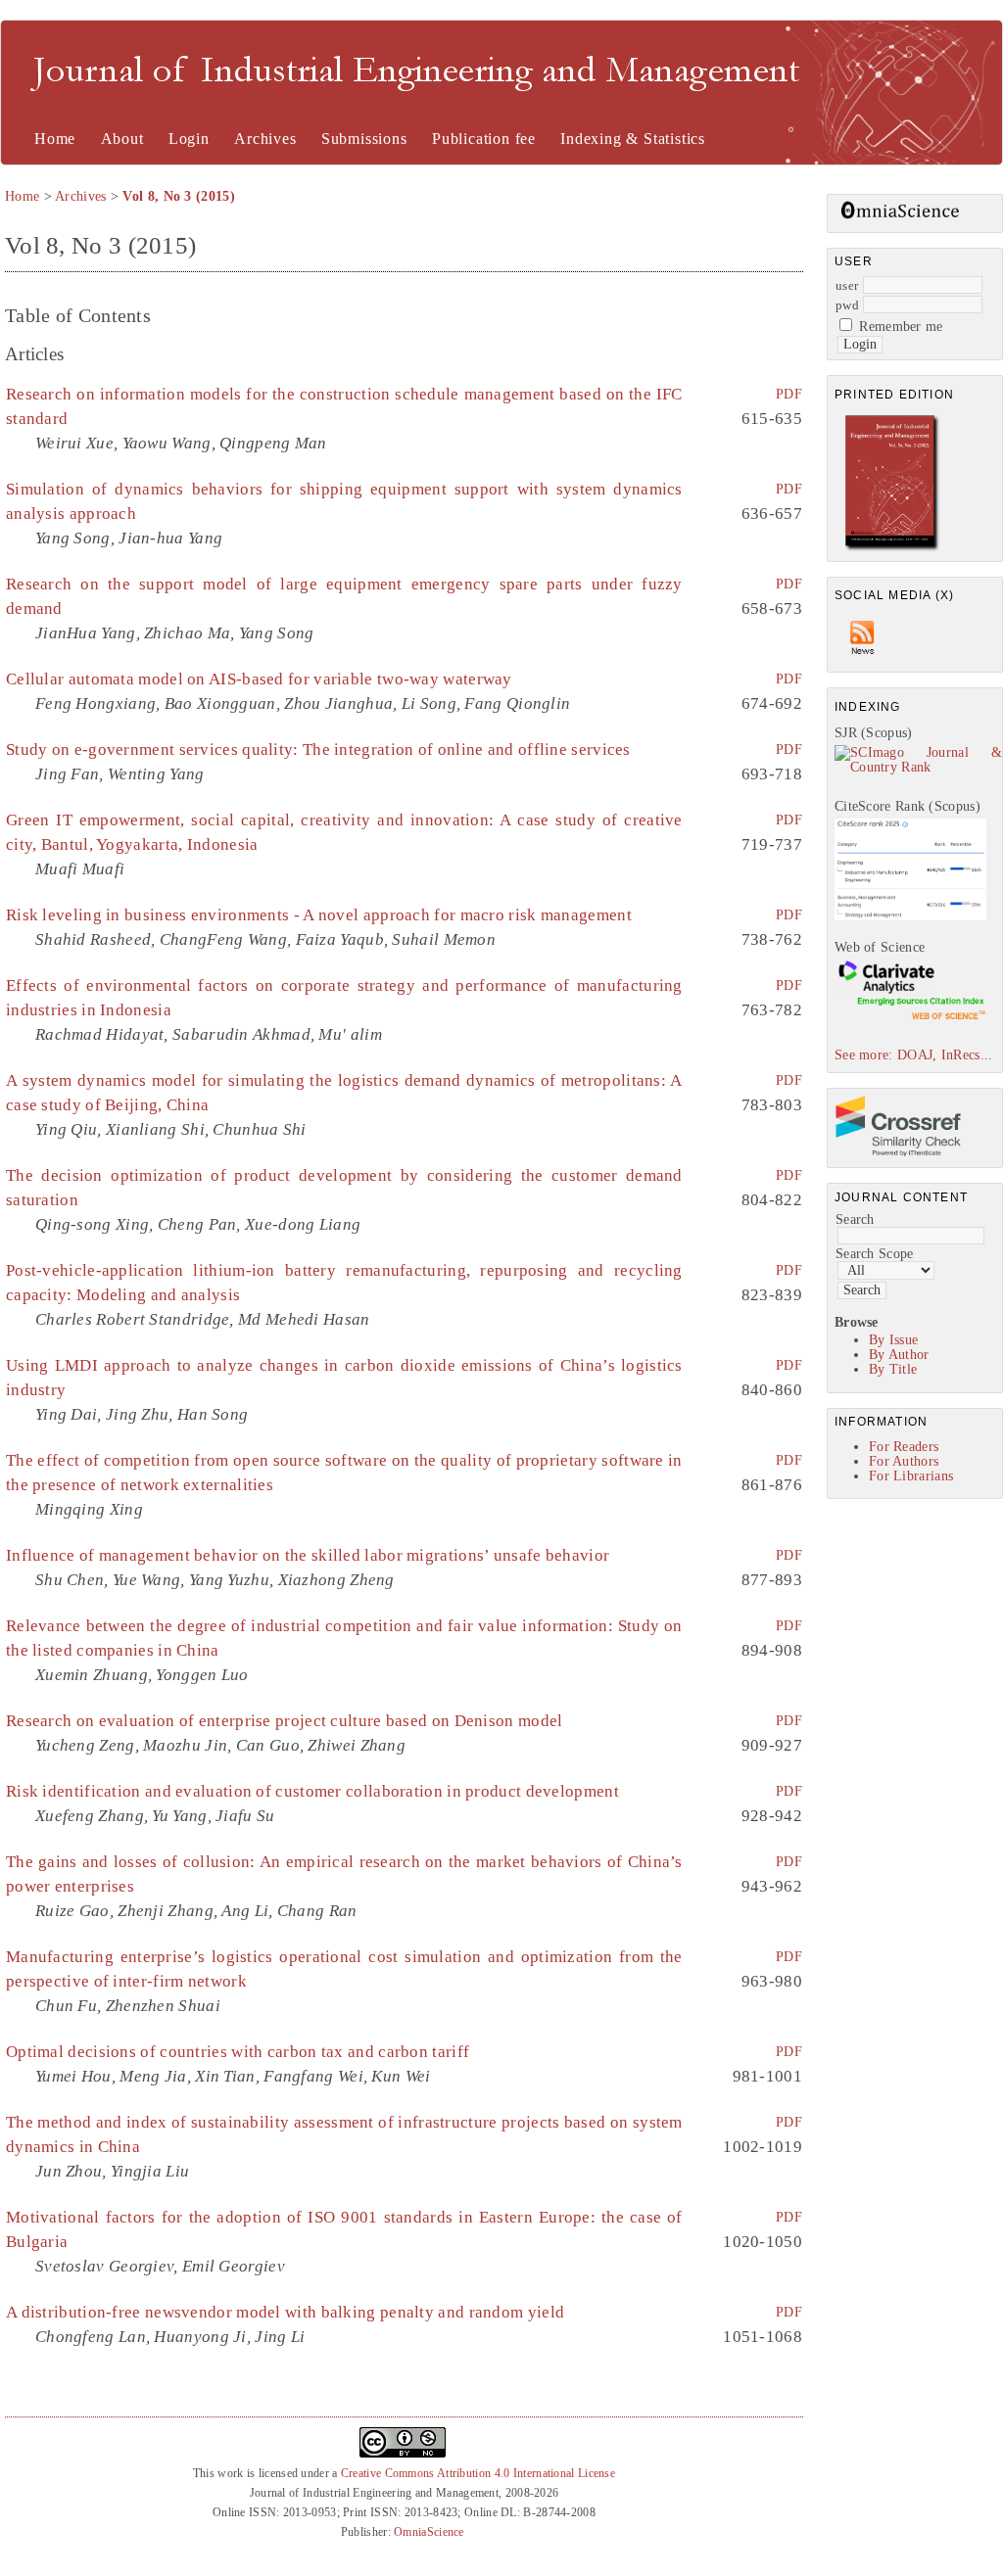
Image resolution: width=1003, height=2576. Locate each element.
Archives (265, 139)
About (122, 139)
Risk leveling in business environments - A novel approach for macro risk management (319, 915)
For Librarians (911, 1476)
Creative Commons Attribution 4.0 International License (478, 2473)
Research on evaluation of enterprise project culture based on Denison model (285, 1721)
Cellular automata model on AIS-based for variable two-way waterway (259, 679)
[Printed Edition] (892, 549)
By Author (899, 1355)
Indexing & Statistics (633, 139)
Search (855, 1219)
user (847, 285)
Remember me (901, 327)
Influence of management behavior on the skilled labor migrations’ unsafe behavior (308, 1555)
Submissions (364, 139)
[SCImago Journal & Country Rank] (918, 767)
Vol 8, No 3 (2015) (178, 196)
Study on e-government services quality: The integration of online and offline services (318, 749)
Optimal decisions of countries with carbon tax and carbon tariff (238, 2052)
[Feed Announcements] (863, 659)
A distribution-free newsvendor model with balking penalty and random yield (285, 2312)
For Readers (904, 1447)
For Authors (904, 1461)
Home (55, 139)
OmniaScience (429, 2532)
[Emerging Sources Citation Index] (910, 1019)
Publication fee (484, 139)
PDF (789, 394)
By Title (893, 1369)
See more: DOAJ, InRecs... (914, 1055)
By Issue (893, 1340)
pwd (847, 305)
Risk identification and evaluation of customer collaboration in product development (312, 1791)
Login (189, 139)
